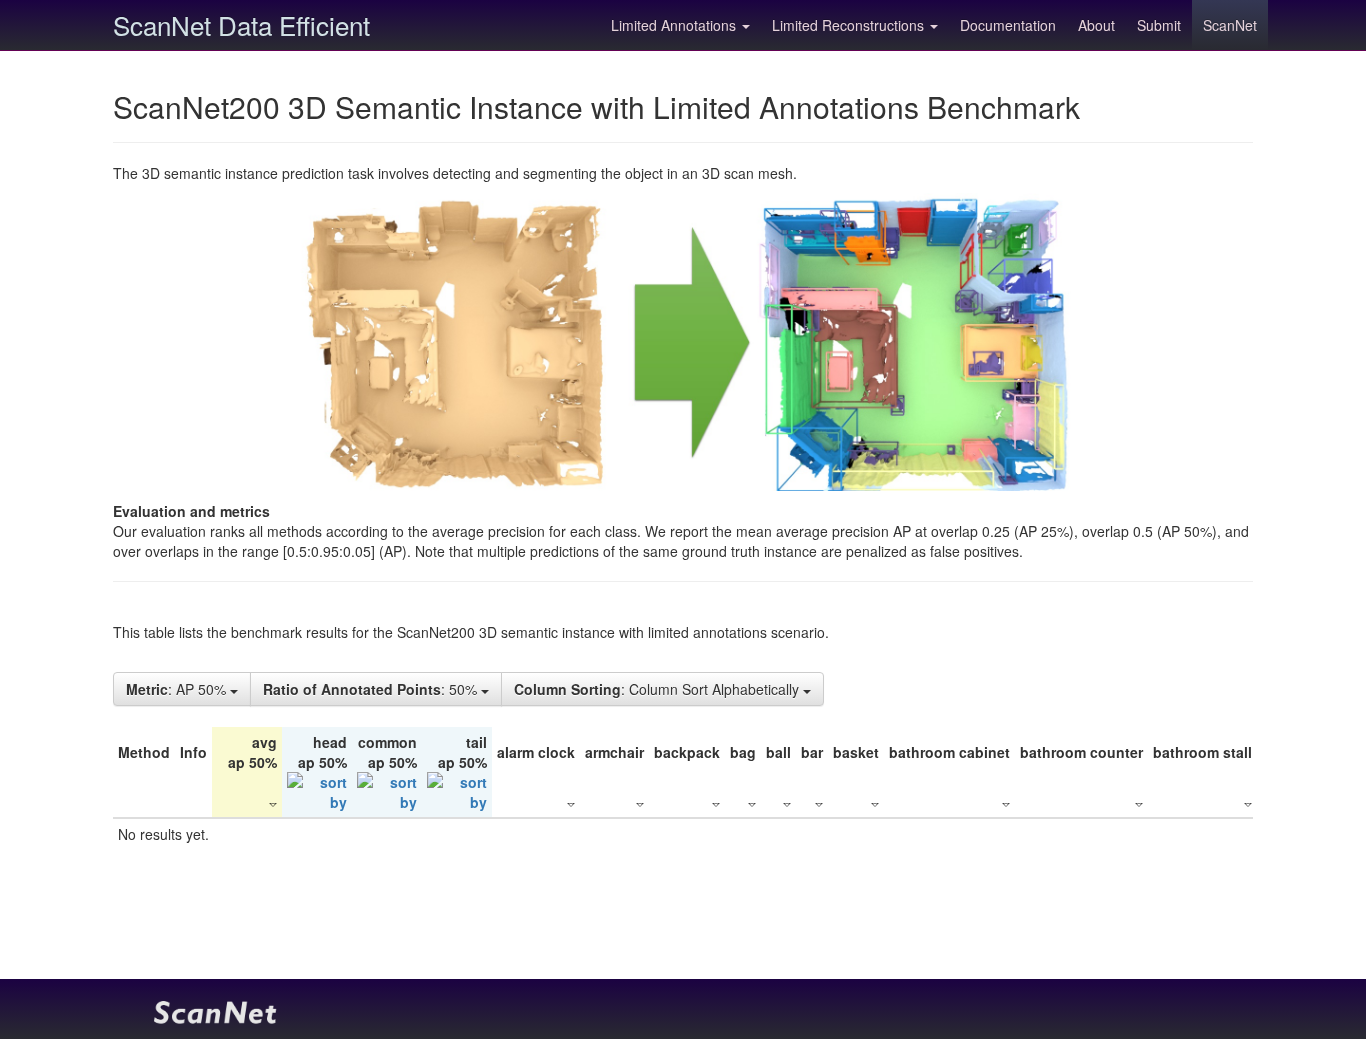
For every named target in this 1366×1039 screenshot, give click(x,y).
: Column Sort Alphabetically (658, 689)
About (1096, 25)
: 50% (372, 689)
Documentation (1008, 25)
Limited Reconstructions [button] (850, 25)
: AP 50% (178, 689)
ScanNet (1230, 25)
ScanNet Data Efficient (241, 24)
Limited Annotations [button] (675, 25)
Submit (1159, 25)
